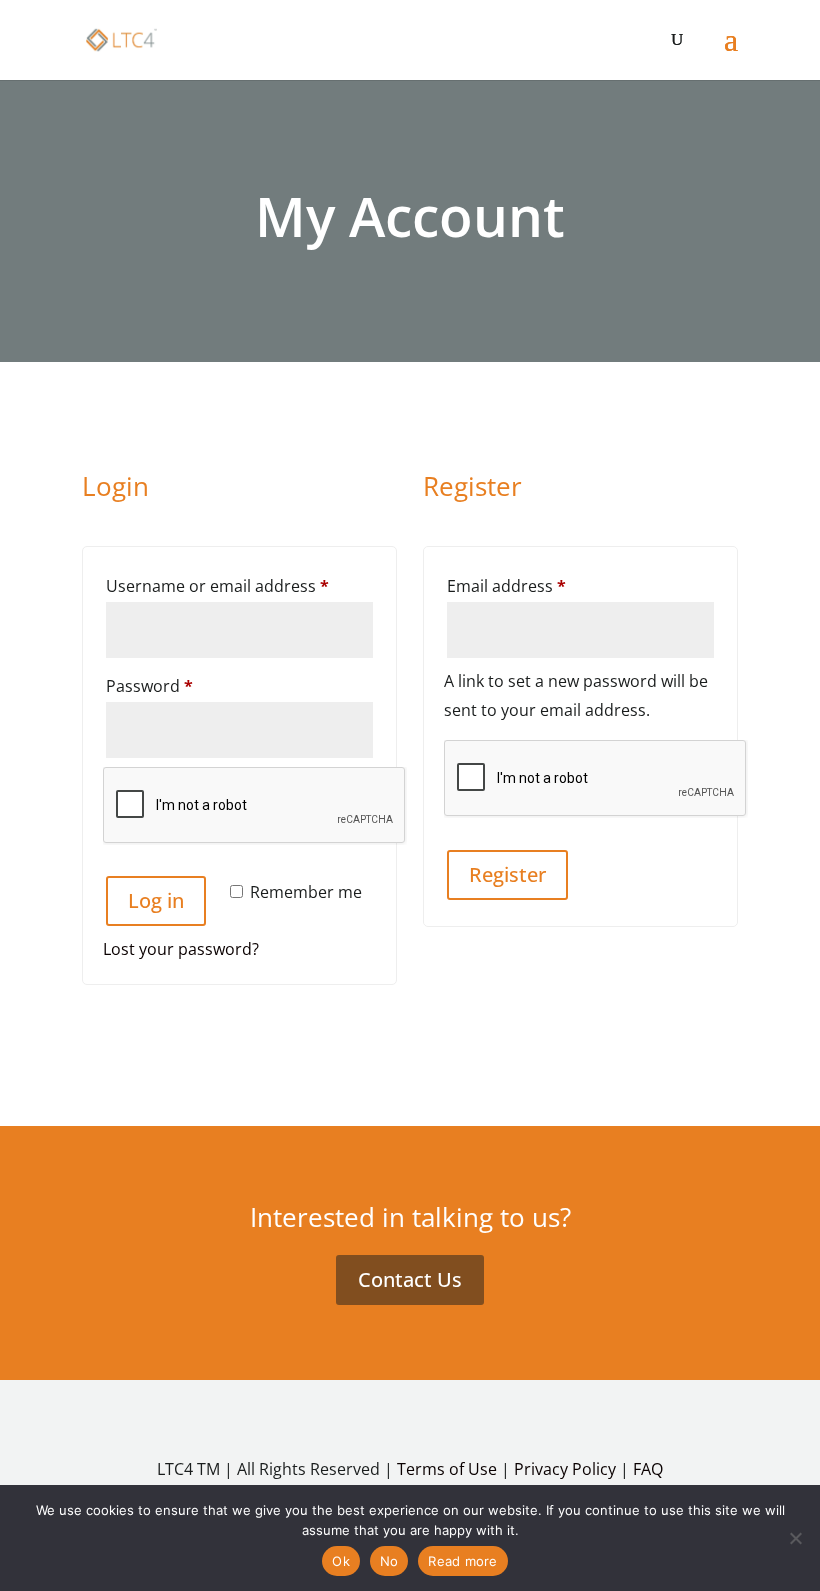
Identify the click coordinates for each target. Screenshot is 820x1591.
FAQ (648, 1469)
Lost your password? (181, 949)
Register (507, 874)
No (389, 1561)
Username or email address (239, 585)
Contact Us (410, 1279)
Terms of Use (447, 1469)
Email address (540, 585)
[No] (795, 1538)
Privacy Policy (565, 1469)
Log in (156, 900)
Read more (462, 1561)
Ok (341, 1561)
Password (183, 685)
